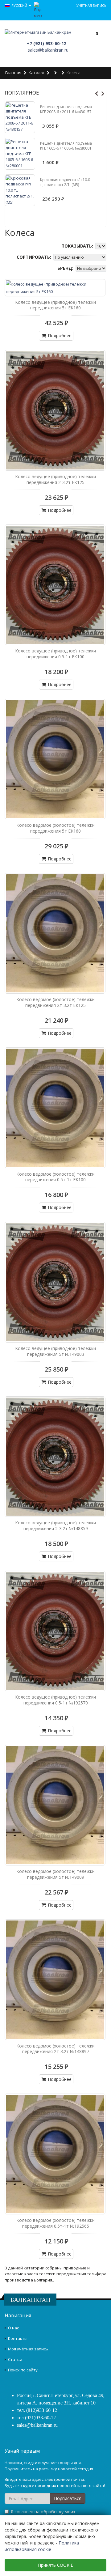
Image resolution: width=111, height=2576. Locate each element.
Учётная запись (91, 5)
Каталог (37, 73)
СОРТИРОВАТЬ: (35, 257)
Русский (20, 5)
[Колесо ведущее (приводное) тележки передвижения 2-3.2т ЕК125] (55, 410)
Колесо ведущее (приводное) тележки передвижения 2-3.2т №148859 (55, 1526)
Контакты (18, 2338)
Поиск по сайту (23, 2370)
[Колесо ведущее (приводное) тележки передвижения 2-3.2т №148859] (55, 1457)
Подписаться (68, 2498)
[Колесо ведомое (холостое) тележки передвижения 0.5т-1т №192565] (55, 2154)
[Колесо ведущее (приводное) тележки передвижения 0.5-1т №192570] (55, 1631)
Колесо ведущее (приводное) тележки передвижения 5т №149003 (55, 1351)
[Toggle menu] (75, 39)
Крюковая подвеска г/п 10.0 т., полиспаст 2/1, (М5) (65, 182)
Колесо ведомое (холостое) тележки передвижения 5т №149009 (55, 1874)
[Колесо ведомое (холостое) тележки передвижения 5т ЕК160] (55, 759)
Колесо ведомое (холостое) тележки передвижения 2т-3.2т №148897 (55, 2049)
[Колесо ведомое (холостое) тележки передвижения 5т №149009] (55, 1805)
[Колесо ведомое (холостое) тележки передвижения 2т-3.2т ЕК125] (55, 933)
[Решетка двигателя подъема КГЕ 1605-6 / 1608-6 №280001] (20, 154)
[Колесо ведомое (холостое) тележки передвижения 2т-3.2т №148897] (55, 1980)
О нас (13, 2328)
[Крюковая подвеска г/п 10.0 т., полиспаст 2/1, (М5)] (20, 190)
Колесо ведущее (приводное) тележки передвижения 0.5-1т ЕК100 (55, 654)
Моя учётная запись (28, 2349)
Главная (13, 73)
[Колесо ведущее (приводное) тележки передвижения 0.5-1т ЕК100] (55, 585)
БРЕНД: (66, 268)
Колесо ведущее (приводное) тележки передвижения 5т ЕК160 (55, 305)
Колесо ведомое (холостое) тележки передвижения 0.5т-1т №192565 (55, 2223)
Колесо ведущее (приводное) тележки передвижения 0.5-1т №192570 (55, 1700)
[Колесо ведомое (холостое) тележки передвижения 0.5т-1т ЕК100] (55, 1108)
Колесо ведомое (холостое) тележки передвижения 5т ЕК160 (55, 828)
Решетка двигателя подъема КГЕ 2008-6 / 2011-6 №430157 (66, 109)
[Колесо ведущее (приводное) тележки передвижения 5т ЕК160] (55, 288)
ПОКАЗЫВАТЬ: (78, 246)
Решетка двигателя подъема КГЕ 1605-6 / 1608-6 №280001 (66, 146)
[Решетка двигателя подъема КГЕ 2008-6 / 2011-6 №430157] (20, 117)
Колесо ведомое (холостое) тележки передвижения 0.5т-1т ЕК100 (55, 1177)
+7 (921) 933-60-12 (47, 43)
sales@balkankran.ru (48, 50)
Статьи (15, 2359)
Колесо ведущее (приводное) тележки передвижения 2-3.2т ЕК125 (55, 479)
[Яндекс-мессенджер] (38, 10)
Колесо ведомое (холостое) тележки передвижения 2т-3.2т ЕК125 (55, 1002)
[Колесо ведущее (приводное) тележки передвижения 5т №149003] (55, 1282)
